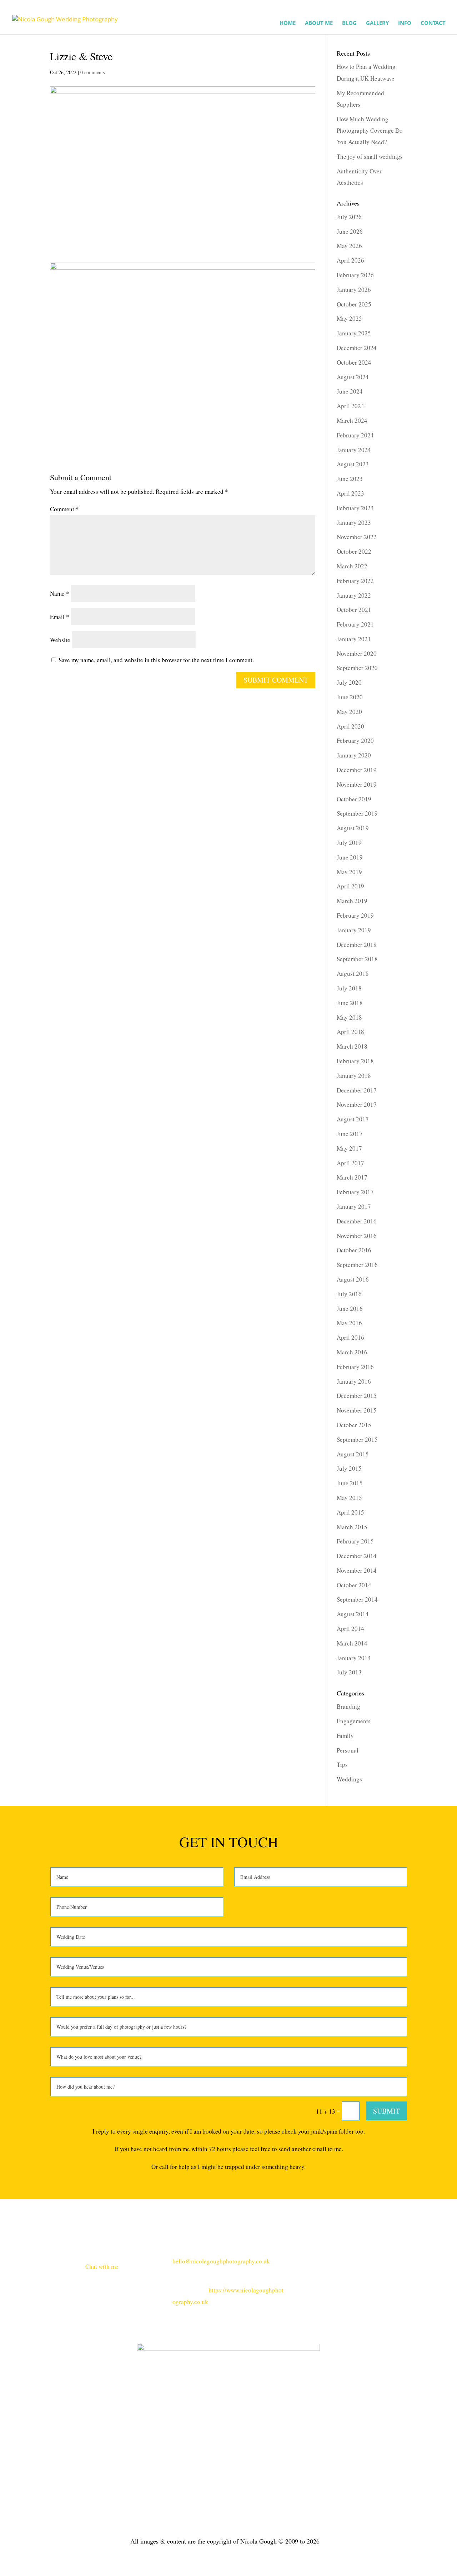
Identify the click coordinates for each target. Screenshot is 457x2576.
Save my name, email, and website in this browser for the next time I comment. (156, 660)
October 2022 (354, 551)
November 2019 (357, 784)
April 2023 (350, 493)
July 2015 (349, 1468)
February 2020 (355, 741)
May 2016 (349, 1323)
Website (60, 640)
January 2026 (354, 290)
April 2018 (350, 1032)
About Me (319, 23)
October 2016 (354, 1250)
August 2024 (353, 377)
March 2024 (352, 420)
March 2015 (352, 1527)
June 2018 (350, 1003)
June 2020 (350, 697)
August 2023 (353, 464)
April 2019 (350, 886)
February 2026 (355, 275)
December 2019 (357, 770)
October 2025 (354, 304)
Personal (348, 1750)
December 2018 (357, 945)
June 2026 (350, 231)
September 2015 (357, 1439)
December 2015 (357, 1396)
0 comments (92, 72)
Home (288, 23)
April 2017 (350, 1163)
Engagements (354, 1721)
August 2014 (353, 1614)
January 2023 (354, 523)
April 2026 (350, 260)
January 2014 (354, 1658)
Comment (64, 509)
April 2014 (350, 1629)
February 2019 (355, 915)
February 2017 (355, 1192)
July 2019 (349, 843)
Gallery (377, 23)
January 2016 (354, 1381)
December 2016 (357, 1221)
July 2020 (349, 682)
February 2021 (355, 624)
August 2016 (353, 1279)
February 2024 (355, 435)
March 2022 (352, 566)
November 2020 (357, 653)
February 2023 (355, 508)
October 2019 (354, 799)
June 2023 (350, 479)
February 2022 (355, 581)
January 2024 (354, 450)
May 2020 (349, 712)
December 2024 (357, 348)
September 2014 (357, 1599)
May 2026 (349, 246)
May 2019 (349, 872)
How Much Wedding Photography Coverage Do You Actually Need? (370, 131)
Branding (348, 1706)
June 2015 (350, 1483)
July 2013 (349, 1672)
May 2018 (349, 1017)
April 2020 (350, 726)
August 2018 (353, 973)
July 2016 (349, 1294)
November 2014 (357, 1570)
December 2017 (357, 1090)
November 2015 (357, 1410)
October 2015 (354, 1425)
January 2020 (354, 755)
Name (60, 594)
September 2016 (357, 1265)
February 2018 (355, 1061)
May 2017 (349, 1148)
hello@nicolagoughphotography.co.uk (221, 2261)
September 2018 (357, 959)
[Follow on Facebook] (373, 2261)
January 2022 (354, 595)
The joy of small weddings (370, 156)
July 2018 (349, 988)
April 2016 (350, 1337)
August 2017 (353, 1119)
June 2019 (350, 857)
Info (405, 23)
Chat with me (102, 2266)
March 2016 (352, 1352)
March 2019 (352, 901)
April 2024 (350, 406)
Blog (349, 23)
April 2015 (350, 1512)
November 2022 (357, 537)
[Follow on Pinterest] (401, 2261)
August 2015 (353, 1454)
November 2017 (357, 1104)
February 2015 (355, 1541)
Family (345, 1736)
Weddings (349, 1779)
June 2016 (350, 1309)
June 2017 (350, 1134)
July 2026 (349, 217)
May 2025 (349, 318)
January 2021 (354, 639)
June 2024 (350, 391)
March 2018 (352, 1046)
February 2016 (355, 1367)
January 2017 (354, 1206)
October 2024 (354, 362)
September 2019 (357, 813)
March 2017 (352, 1177)
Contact (433, 23)
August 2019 (353, 828)
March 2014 (352, 1643)
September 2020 (357, 668)
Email (60, 617)
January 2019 (354, 930)
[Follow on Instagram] (387, 2261)
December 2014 (357, 1556)
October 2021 (354, 610)
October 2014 (354, 1585)
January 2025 (354, 333)
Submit (386, 2111)
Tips (342, 1764)
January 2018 (354, 1076)
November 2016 (357, 1236)
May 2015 (349, 1498)
